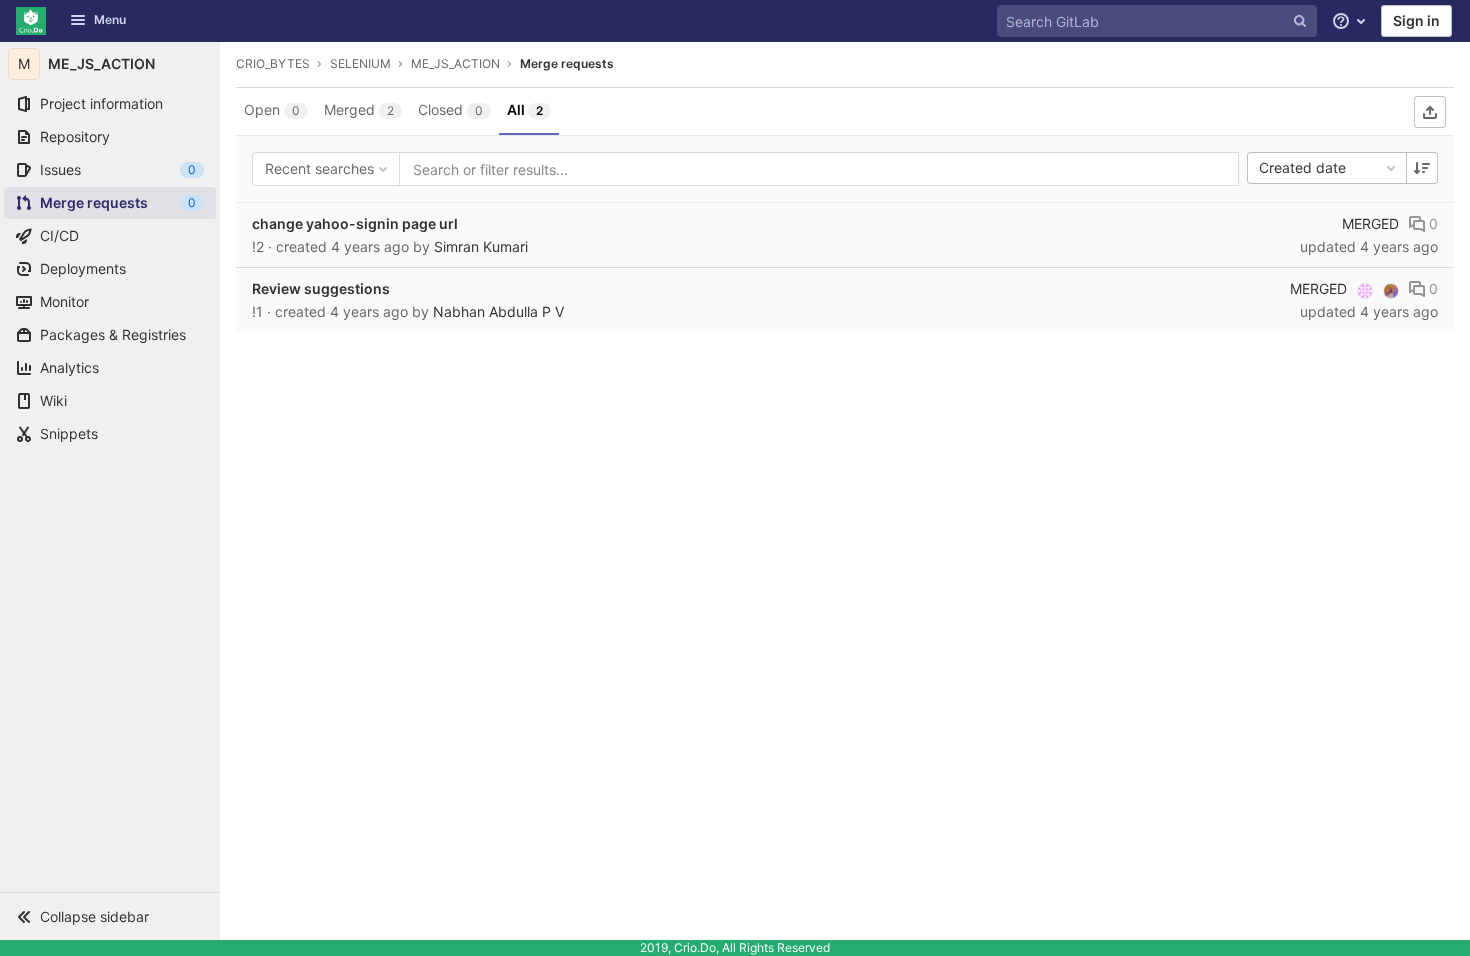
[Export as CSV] (1430, 112)
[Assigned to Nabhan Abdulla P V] (1365, 291)
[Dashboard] (31, 21)
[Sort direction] (1422, 168)
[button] (110, 916)
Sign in (1416, 20)
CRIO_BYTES (273, 63)
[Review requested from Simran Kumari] (1391, 291)
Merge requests (567, 63)
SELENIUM (360, 63)
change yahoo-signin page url (355, 223)
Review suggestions (321, 288)
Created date (1302, 167)
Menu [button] (110, 19)
